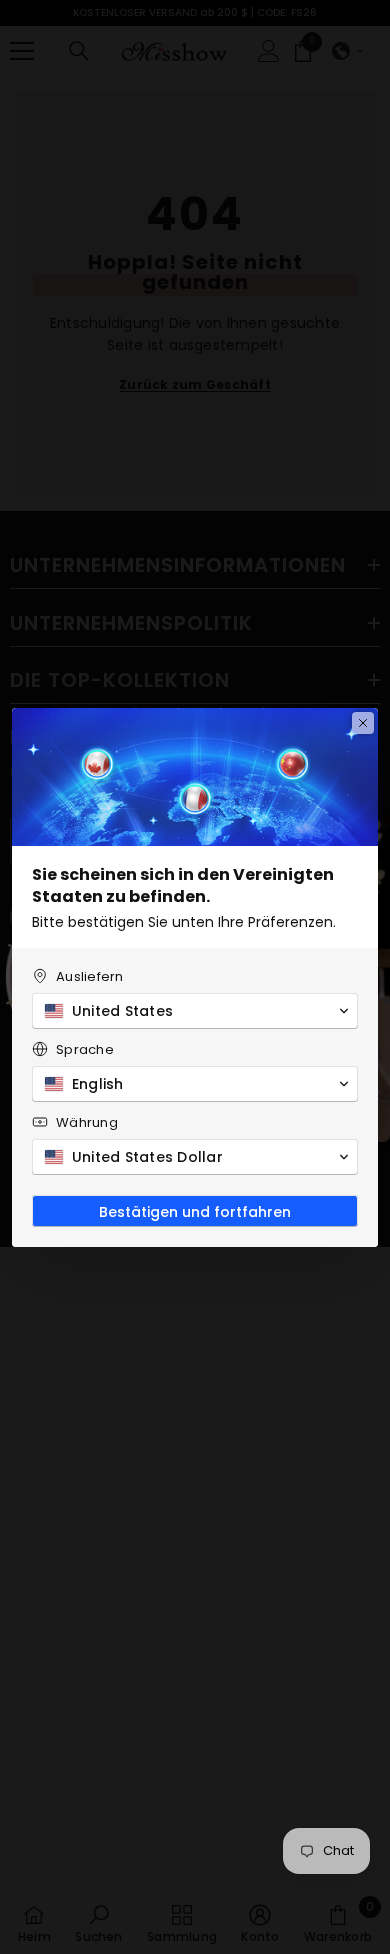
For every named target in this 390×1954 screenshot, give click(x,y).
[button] (195, 1011)
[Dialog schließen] (363, 723)
